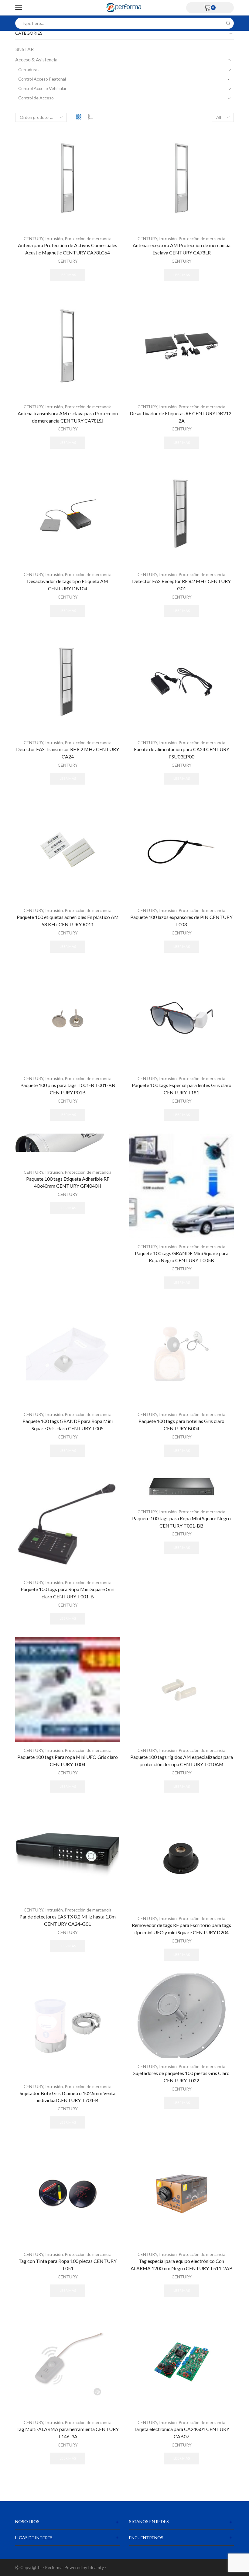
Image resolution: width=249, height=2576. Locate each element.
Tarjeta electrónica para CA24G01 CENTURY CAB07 (181, 2433)
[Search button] (228, 23)
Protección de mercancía (88, 238)
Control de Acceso (36, 98)
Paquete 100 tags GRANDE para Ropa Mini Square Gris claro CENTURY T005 (68, 1425)
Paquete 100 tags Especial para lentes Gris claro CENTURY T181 (182, 1089)
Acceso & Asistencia (36, 59)
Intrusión (54, 238)
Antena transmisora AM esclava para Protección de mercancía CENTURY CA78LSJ (68, 417)
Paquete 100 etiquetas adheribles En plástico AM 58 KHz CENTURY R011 (68, 921)
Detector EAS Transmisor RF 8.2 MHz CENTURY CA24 (68, 753)
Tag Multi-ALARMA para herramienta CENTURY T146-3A (68, 2433)
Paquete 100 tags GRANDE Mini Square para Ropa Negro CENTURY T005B (182, 1257)
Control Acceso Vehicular (42, 88)
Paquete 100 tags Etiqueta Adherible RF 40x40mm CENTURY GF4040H (68, 1182)
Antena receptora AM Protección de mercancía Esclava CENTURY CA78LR (182, 249)
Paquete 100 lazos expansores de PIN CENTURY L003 (181, 921)
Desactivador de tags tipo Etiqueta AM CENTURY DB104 (68, 585)
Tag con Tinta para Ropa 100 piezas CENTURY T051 (68, 2265)
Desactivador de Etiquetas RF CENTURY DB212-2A (181, 417)
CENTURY (34, 238)
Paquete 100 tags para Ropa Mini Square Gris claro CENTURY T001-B (68, 1593)
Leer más (68, 275)
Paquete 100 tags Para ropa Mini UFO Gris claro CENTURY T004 (68, 1761)
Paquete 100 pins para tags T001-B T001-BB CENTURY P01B (68, 1089)
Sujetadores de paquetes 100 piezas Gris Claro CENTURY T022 (181, 2077)
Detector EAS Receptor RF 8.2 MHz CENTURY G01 (181, 585)
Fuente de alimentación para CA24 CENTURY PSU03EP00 (182, 753)
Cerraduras (29, 69)
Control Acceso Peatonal (42, 79)
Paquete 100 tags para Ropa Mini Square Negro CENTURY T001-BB (181, 1522)
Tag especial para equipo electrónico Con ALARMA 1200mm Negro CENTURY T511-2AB (182, 2265)
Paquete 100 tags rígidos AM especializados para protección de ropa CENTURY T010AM (182, 1761)
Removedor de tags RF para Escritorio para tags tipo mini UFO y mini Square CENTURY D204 (181, 1929)
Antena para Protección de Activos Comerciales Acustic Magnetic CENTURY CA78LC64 (68, 249)
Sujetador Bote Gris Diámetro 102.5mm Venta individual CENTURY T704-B (68, 2097)
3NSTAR (24, 49)
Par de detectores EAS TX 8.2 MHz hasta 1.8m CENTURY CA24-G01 (68, 1920)
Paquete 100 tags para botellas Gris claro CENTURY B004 (181, 1425)
